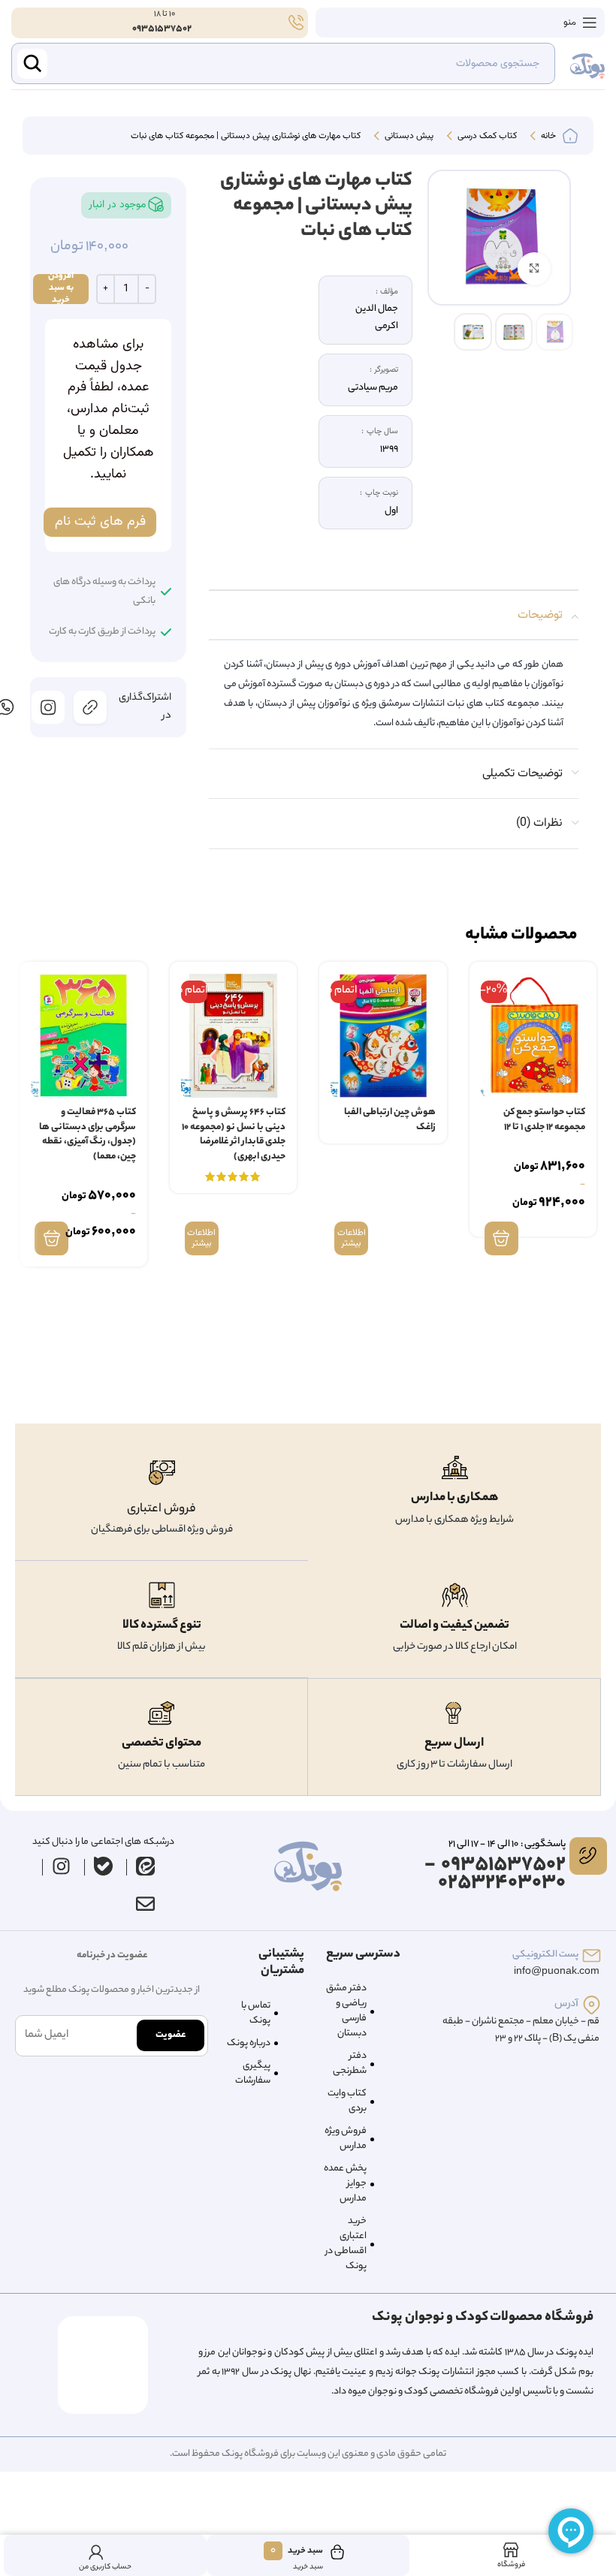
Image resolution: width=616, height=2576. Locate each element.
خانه (547, 137)
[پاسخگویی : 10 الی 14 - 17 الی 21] (588, 1856)
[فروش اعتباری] (162, 1473)
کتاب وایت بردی (347, 2101)
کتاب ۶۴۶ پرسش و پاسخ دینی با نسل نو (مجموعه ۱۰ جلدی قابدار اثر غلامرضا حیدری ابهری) (234, 1134)
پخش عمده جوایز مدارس (345, 2184)
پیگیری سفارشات (253, 2073)
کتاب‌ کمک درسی (486, 137)
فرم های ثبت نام (100, 522)
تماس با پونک (256, 2013)
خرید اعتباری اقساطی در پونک (346, 2244)
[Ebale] (104, 1866)
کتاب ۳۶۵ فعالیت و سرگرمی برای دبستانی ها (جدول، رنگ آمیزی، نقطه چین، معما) (88, 1134)
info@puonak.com (557, 1972)
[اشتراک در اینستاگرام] (48, 707)
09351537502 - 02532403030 (495, 1874)
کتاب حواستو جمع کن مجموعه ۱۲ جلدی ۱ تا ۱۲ (544, 1120)
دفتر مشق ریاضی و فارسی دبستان (346, 2011)
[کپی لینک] (90, 707)
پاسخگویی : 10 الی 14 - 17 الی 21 (507, 1844)
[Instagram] (62, 1866)
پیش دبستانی (408, 137)
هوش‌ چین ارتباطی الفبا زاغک (390, 1120)
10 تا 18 (164, 14)
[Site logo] (587, 64)
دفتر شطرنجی (350, 2064)
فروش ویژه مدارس (346, 2139)
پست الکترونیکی (545, 1955)
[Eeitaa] (146, 1866)
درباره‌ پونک (249, 2043)
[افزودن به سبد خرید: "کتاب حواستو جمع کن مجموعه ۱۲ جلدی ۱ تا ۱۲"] (501, 1238)
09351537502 (162, 29)
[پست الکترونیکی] (592, 1955)
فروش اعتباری (162, 1509)
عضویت (171, 2035)
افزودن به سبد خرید (61, 289)
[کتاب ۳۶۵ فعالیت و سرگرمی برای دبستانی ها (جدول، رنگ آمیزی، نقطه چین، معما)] (83, 1036)
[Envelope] (145, 1904)
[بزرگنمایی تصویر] (534, 269)
